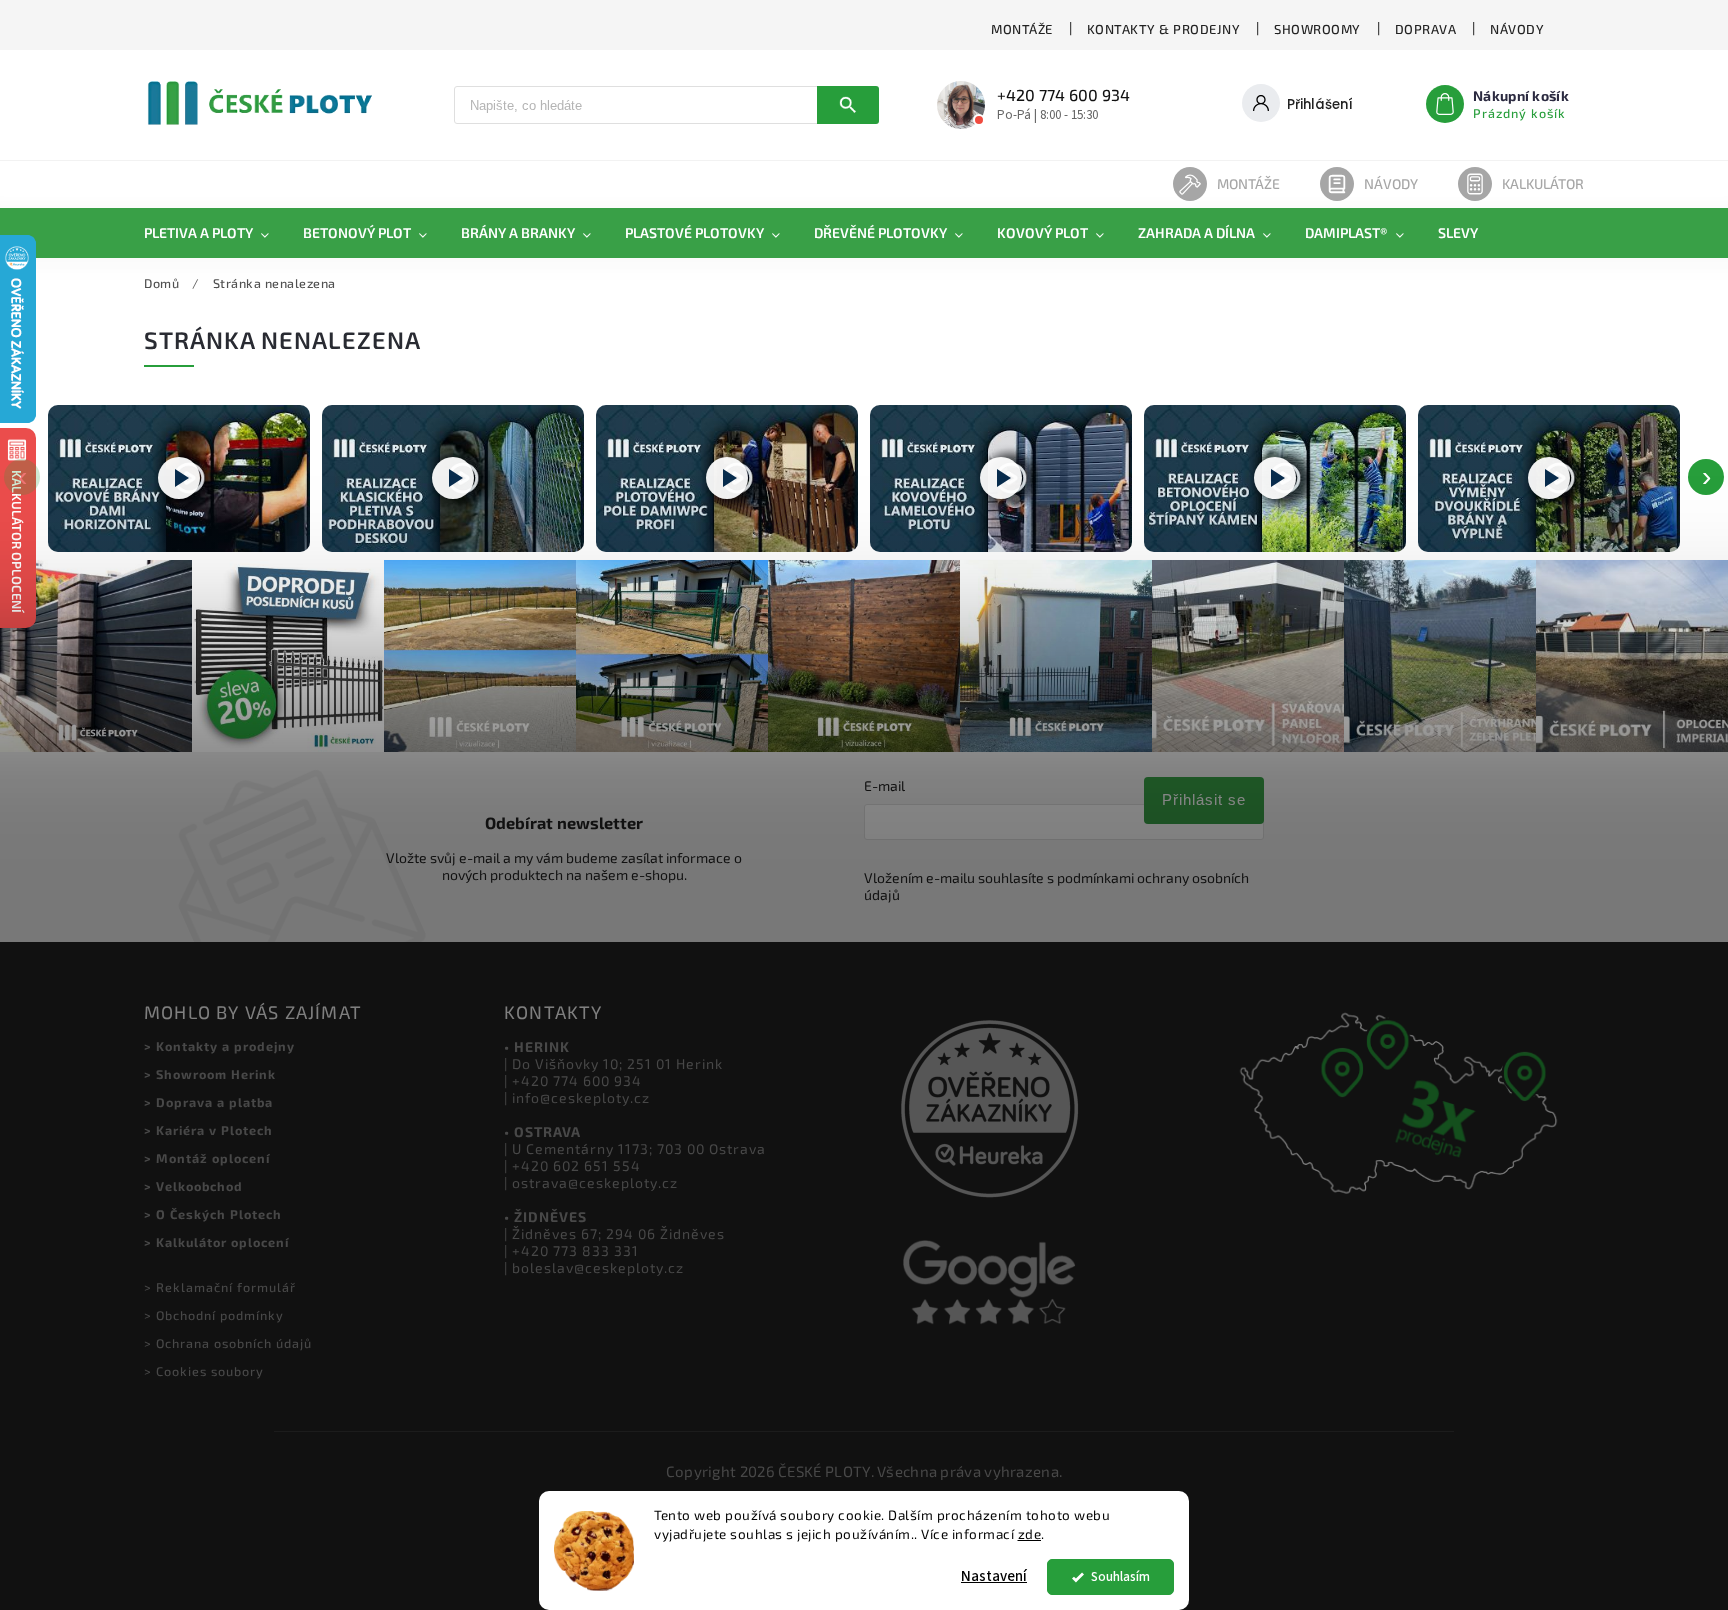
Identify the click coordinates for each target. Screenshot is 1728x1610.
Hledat (848, 105)
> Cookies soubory (204, 1371)
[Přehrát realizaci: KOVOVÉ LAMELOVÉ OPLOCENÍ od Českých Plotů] (1001, 478)
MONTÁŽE (1022, 29)
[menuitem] (215, 233)
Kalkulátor (1543, 183)
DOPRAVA (1426, 29)
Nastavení (994, 1576)
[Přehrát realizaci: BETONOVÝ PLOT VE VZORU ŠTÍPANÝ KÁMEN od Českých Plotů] (1275, 478)
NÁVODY (1517, 29)
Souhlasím (1120, 1576)
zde (1030, 1534)
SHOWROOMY (1317, 29)
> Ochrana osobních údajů (228, 1343)
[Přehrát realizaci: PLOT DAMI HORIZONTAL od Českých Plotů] (179, 478)
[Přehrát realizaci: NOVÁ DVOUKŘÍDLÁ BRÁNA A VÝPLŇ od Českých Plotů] (1549, 478)
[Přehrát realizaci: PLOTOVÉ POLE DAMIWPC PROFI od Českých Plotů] (727, 478)
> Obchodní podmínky (214, 1315)
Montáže (1248, 183)
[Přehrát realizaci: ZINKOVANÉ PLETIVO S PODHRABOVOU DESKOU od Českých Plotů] (453, 478)
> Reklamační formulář (220, 1287)
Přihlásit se (1204, 799)
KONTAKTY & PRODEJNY (1164, 29)
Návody (1391, 183)
